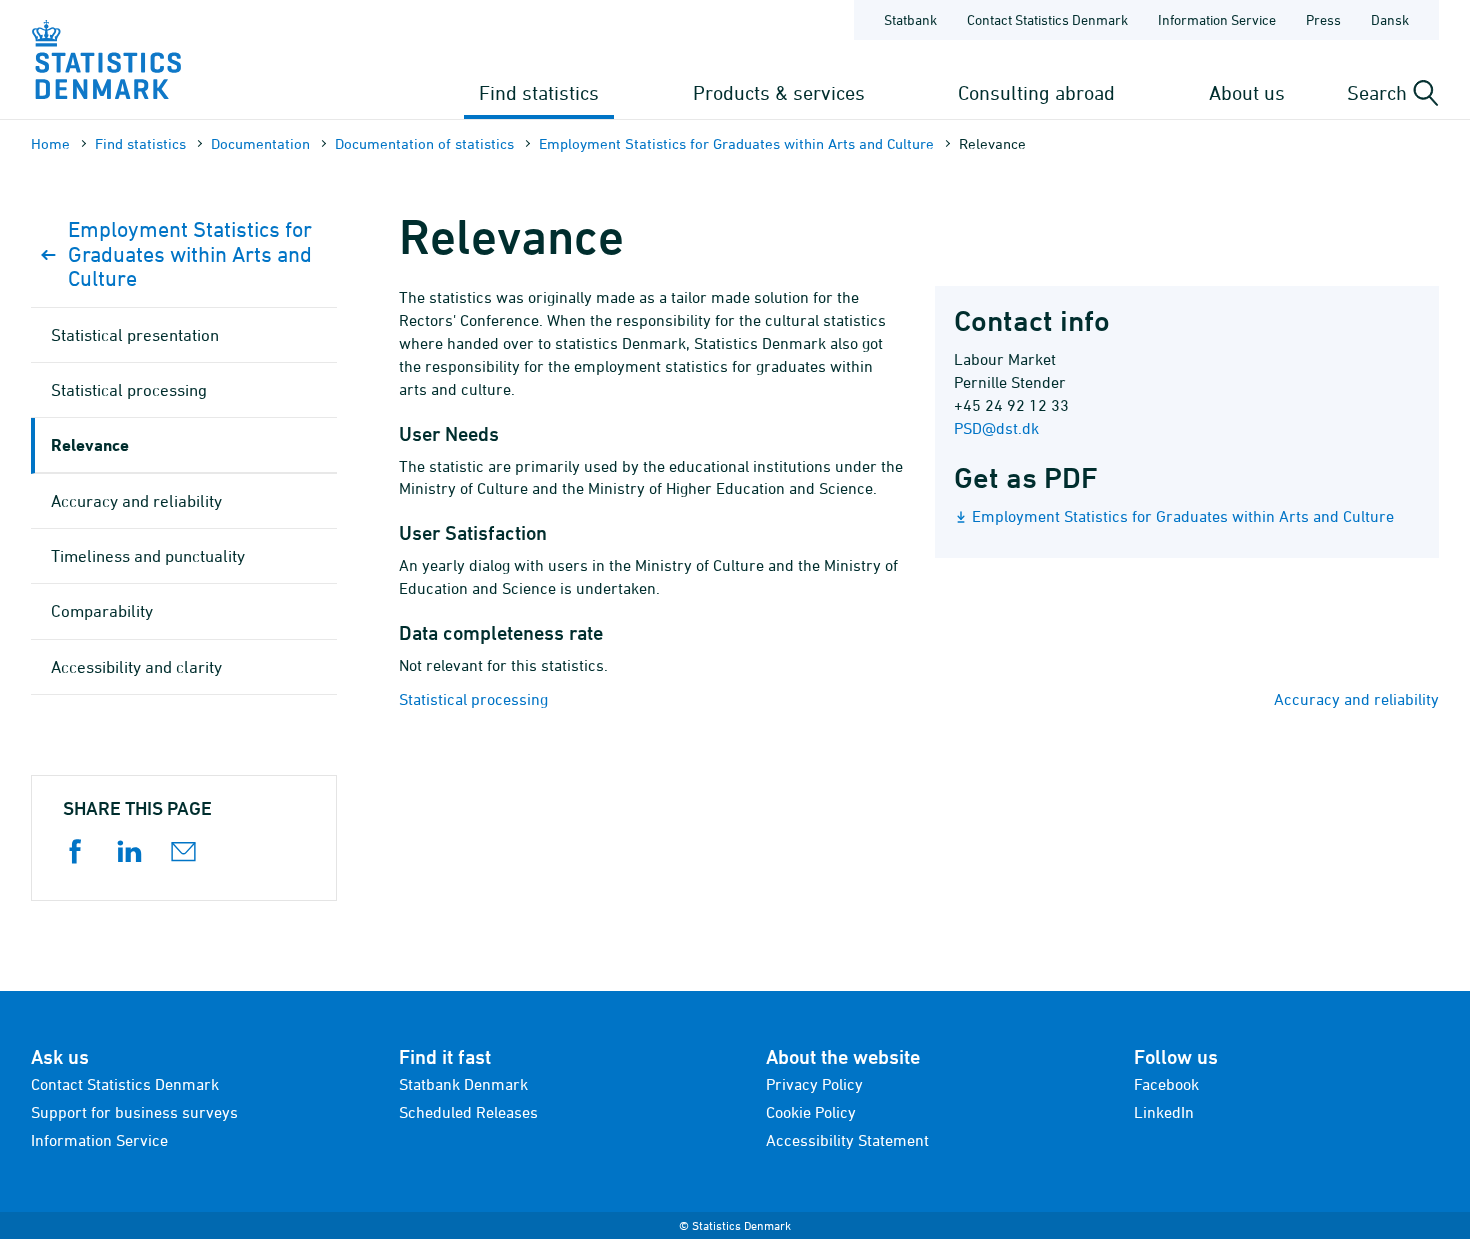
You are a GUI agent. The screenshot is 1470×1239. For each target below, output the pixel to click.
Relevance (90, 444)
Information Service (1217, 19)
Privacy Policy (814, 1084)
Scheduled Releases (468, 1112)
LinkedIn (1164, 1112)
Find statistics (539, 92)
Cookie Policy (811, 1112)
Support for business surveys (134, 1112)
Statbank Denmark (463, 1084)
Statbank (910, 19)
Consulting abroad (1036, 92)
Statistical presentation (135, 335)
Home (50, 143)
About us (1247, 92)
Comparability (102, 611)
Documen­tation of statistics (424, 143)
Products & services (779, 92)
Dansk (1390, 19)
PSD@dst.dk (996, 428)
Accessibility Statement (847, 1140)
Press (1323, 19)
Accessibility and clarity (136, 667)
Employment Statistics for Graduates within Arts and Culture (736, 143)
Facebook (1166, 1084)
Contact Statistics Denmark (1047, 19)
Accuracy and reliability (1356, 699)
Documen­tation (260, 143)
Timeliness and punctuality (148, 556)
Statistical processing (473, 699)
